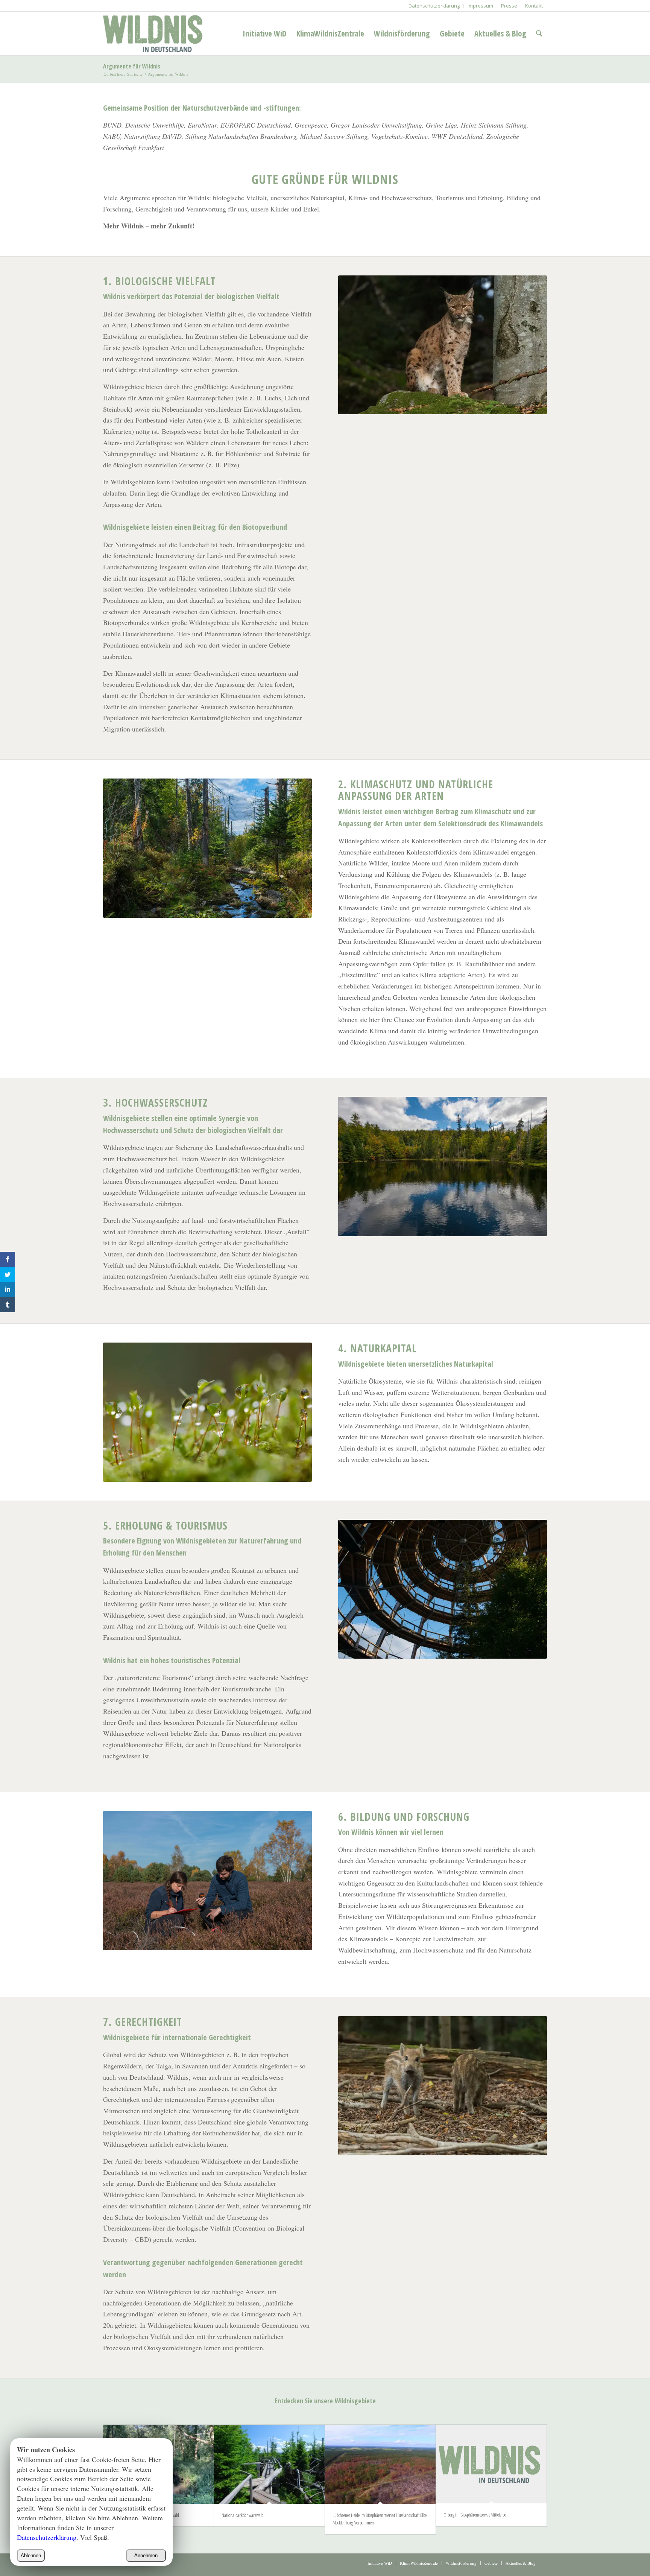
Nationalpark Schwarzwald (243, 2515)
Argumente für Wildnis (132, 66)
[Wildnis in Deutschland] (155, 33)
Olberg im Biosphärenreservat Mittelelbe (475, 2515)
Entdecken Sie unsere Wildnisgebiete (325, 2401)
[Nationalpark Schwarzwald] (269, 2464)
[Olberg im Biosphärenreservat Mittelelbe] (491, 2464)
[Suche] (539, 33)
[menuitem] (434, 6)
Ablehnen (31, 2555)
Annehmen (146, 2555)
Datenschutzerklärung (47, 2537)
